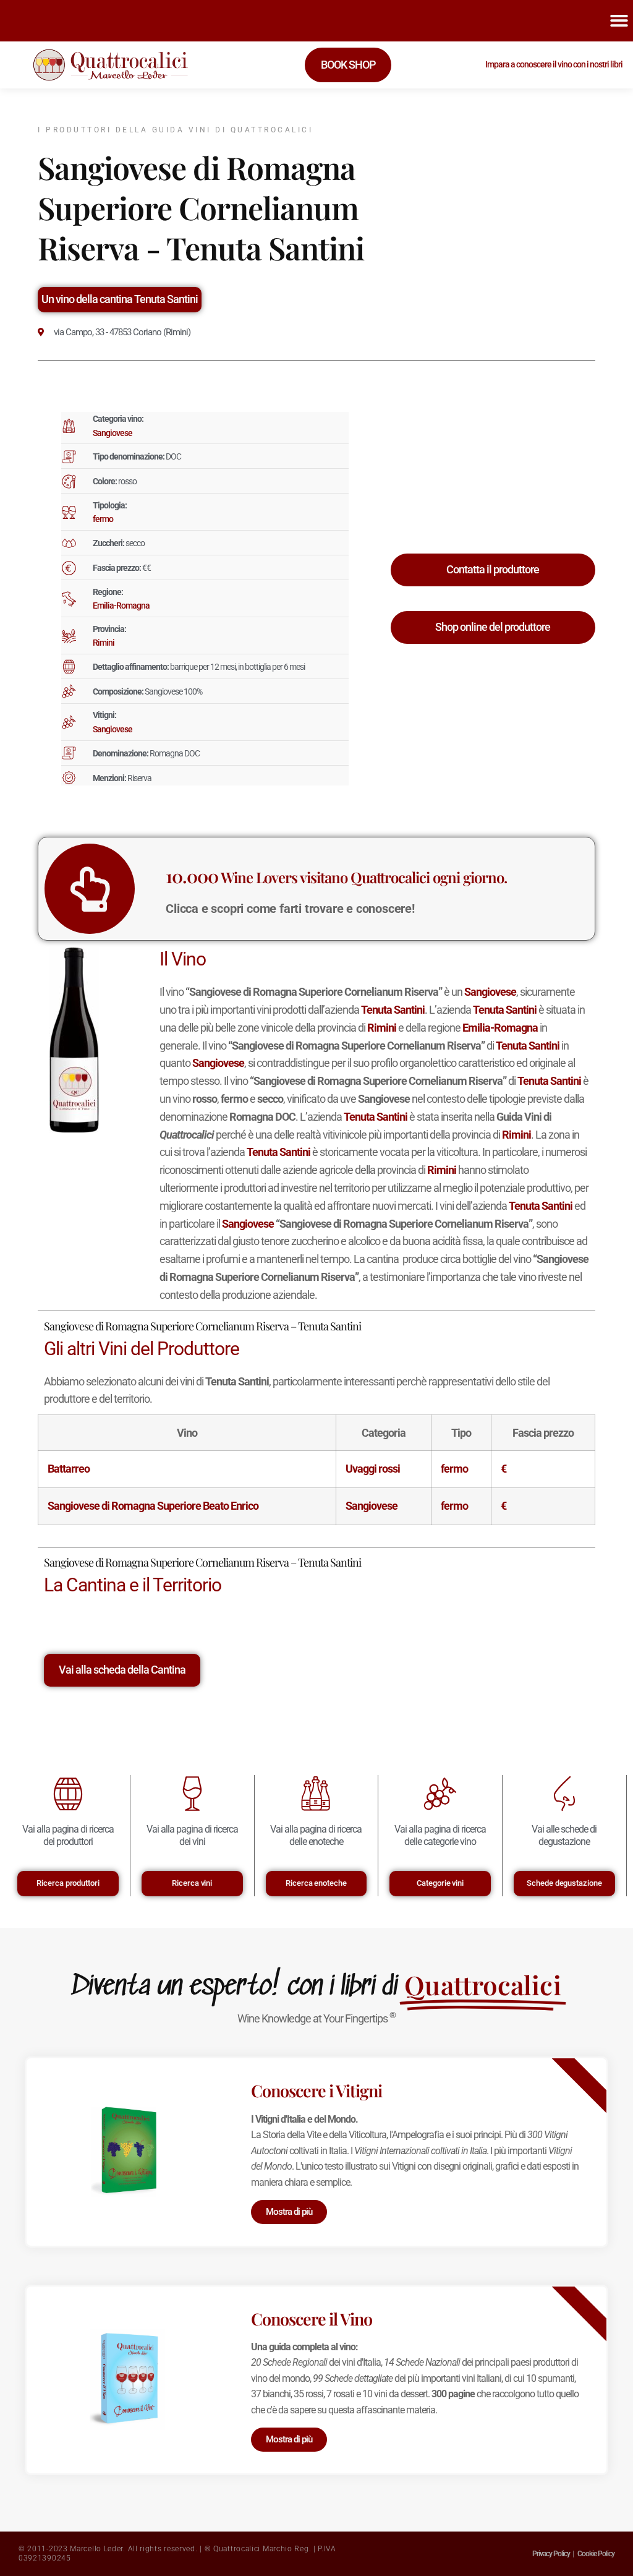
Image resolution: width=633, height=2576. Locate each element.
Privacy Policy (551, 2554)
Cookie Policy (596, 2554)
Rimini (104, 643)
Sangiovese (113, 433)
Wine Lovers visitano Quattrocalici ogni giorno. (336, 877)
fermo (103, 519)
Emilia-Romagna (121, 605)
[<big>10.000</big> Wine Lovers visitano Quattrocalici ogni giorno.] (90, 889)
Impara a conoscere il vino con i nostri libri (554, 64)
